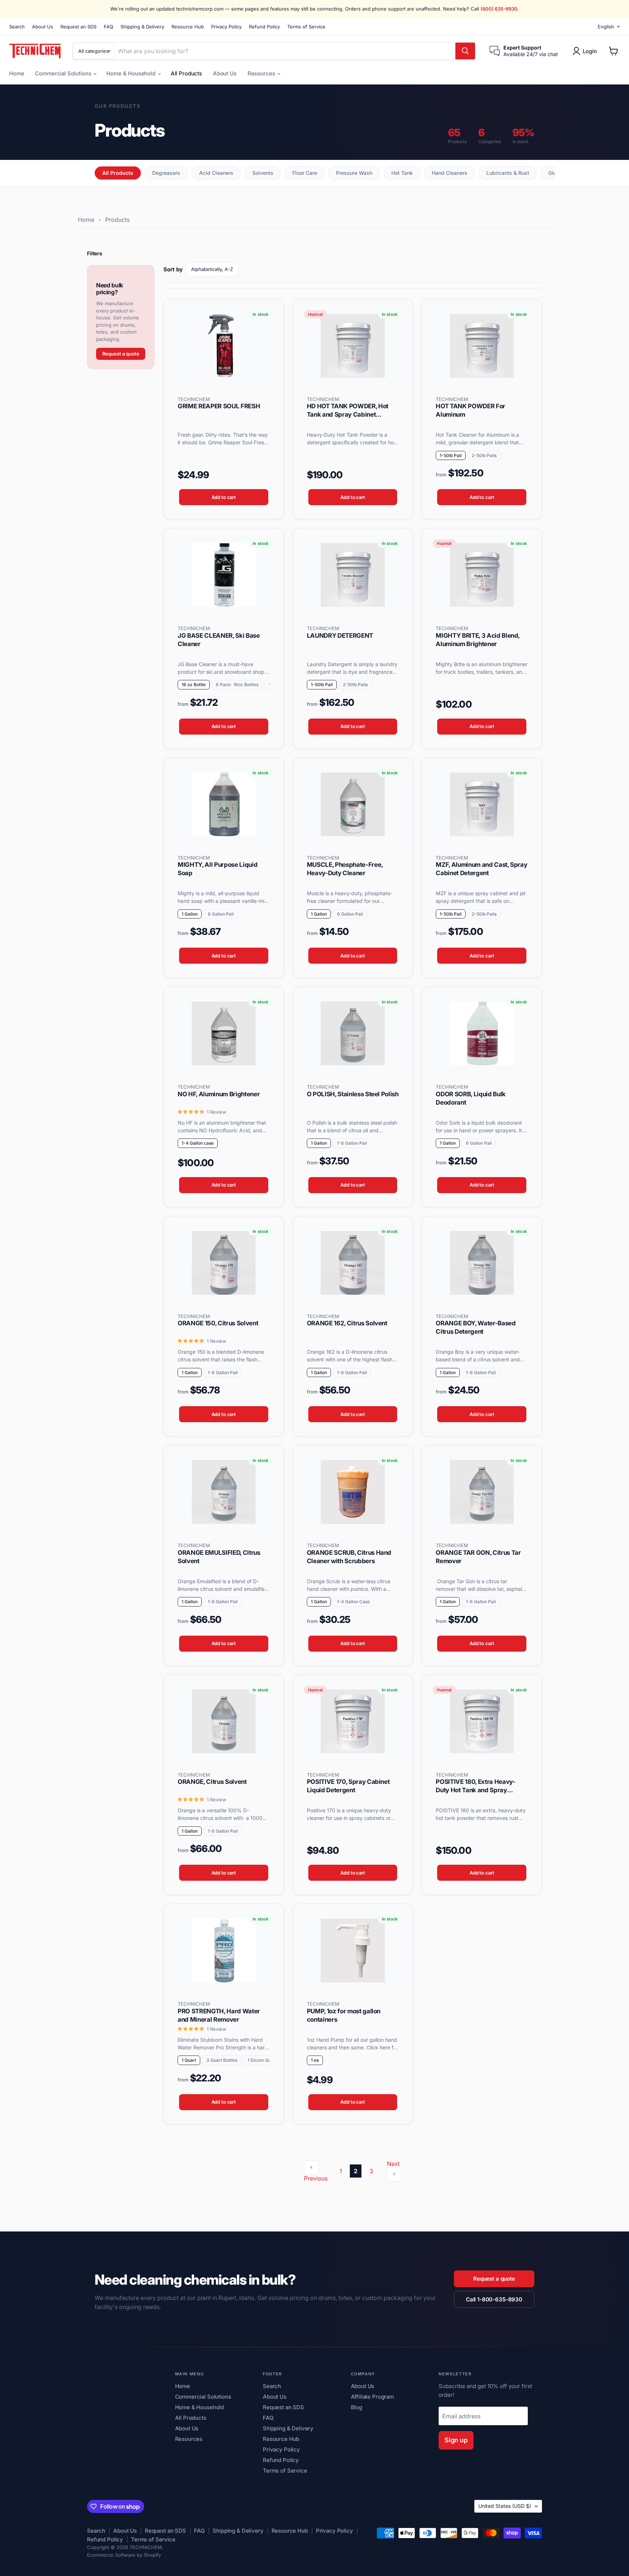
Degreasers (166, 173)
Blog (357, 2407)
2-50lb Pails (484, 455)
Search (17, 27)
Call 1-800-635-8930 (494, 2299)
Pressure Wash (354, 173)
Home (17, 73)
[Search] (465, 51)
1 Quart (189, 2060)
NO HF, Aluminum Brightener (219, 1094)
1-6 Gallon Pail (352, 1143)
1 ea (315, 2060)
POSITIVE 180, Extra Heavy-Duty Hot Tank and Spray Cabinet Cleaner (475, 1790)
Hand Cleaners (450, 173)
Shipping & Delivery (142, 27)
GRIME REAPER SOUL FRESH (219, 406)
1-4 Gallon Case (353, 1602)
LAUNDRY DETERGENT (340, 636)
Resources (262, 73)
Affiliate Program (372, 2397)
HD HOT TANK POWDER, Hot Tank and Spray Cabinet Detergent (348, 414)
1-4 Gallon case (198, 1143)
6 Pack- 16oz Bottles (237, 685)
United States (505, 2506)
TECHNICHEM (194, 399)
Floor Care (305, 173)
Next (393, 2164)
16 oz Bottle (194, 685)
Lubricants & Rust (508, 173)
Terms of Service (306, 27)
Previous (316, 2178)
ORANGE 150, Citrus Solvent (218, 1323)
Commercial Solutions (64, 73)
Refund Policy (264, 27)
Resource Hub (188, 27)
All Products (186, 73)
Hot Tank (402, 173)
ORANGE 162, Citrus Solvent (347, 1323)
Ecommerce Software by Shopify (124, 2555)
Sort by (173, 269)
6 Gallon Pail (221, 914)
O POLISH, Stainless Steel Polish (353, 1094)
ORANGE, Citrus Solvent (212, 1782)
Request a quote (121, 354)
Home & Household (131, 73)
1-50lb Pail (451, 455)
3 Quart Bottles (222, 2060)
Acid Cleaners (216, 173)
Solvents (263, 173)
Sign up (456, 2440)
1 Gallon (190, 914)
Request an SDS (78, 27)
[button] (586, 51)
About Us (43, 27)
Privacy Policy (226, 27)
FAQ (108, 27)
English (606, 27)
